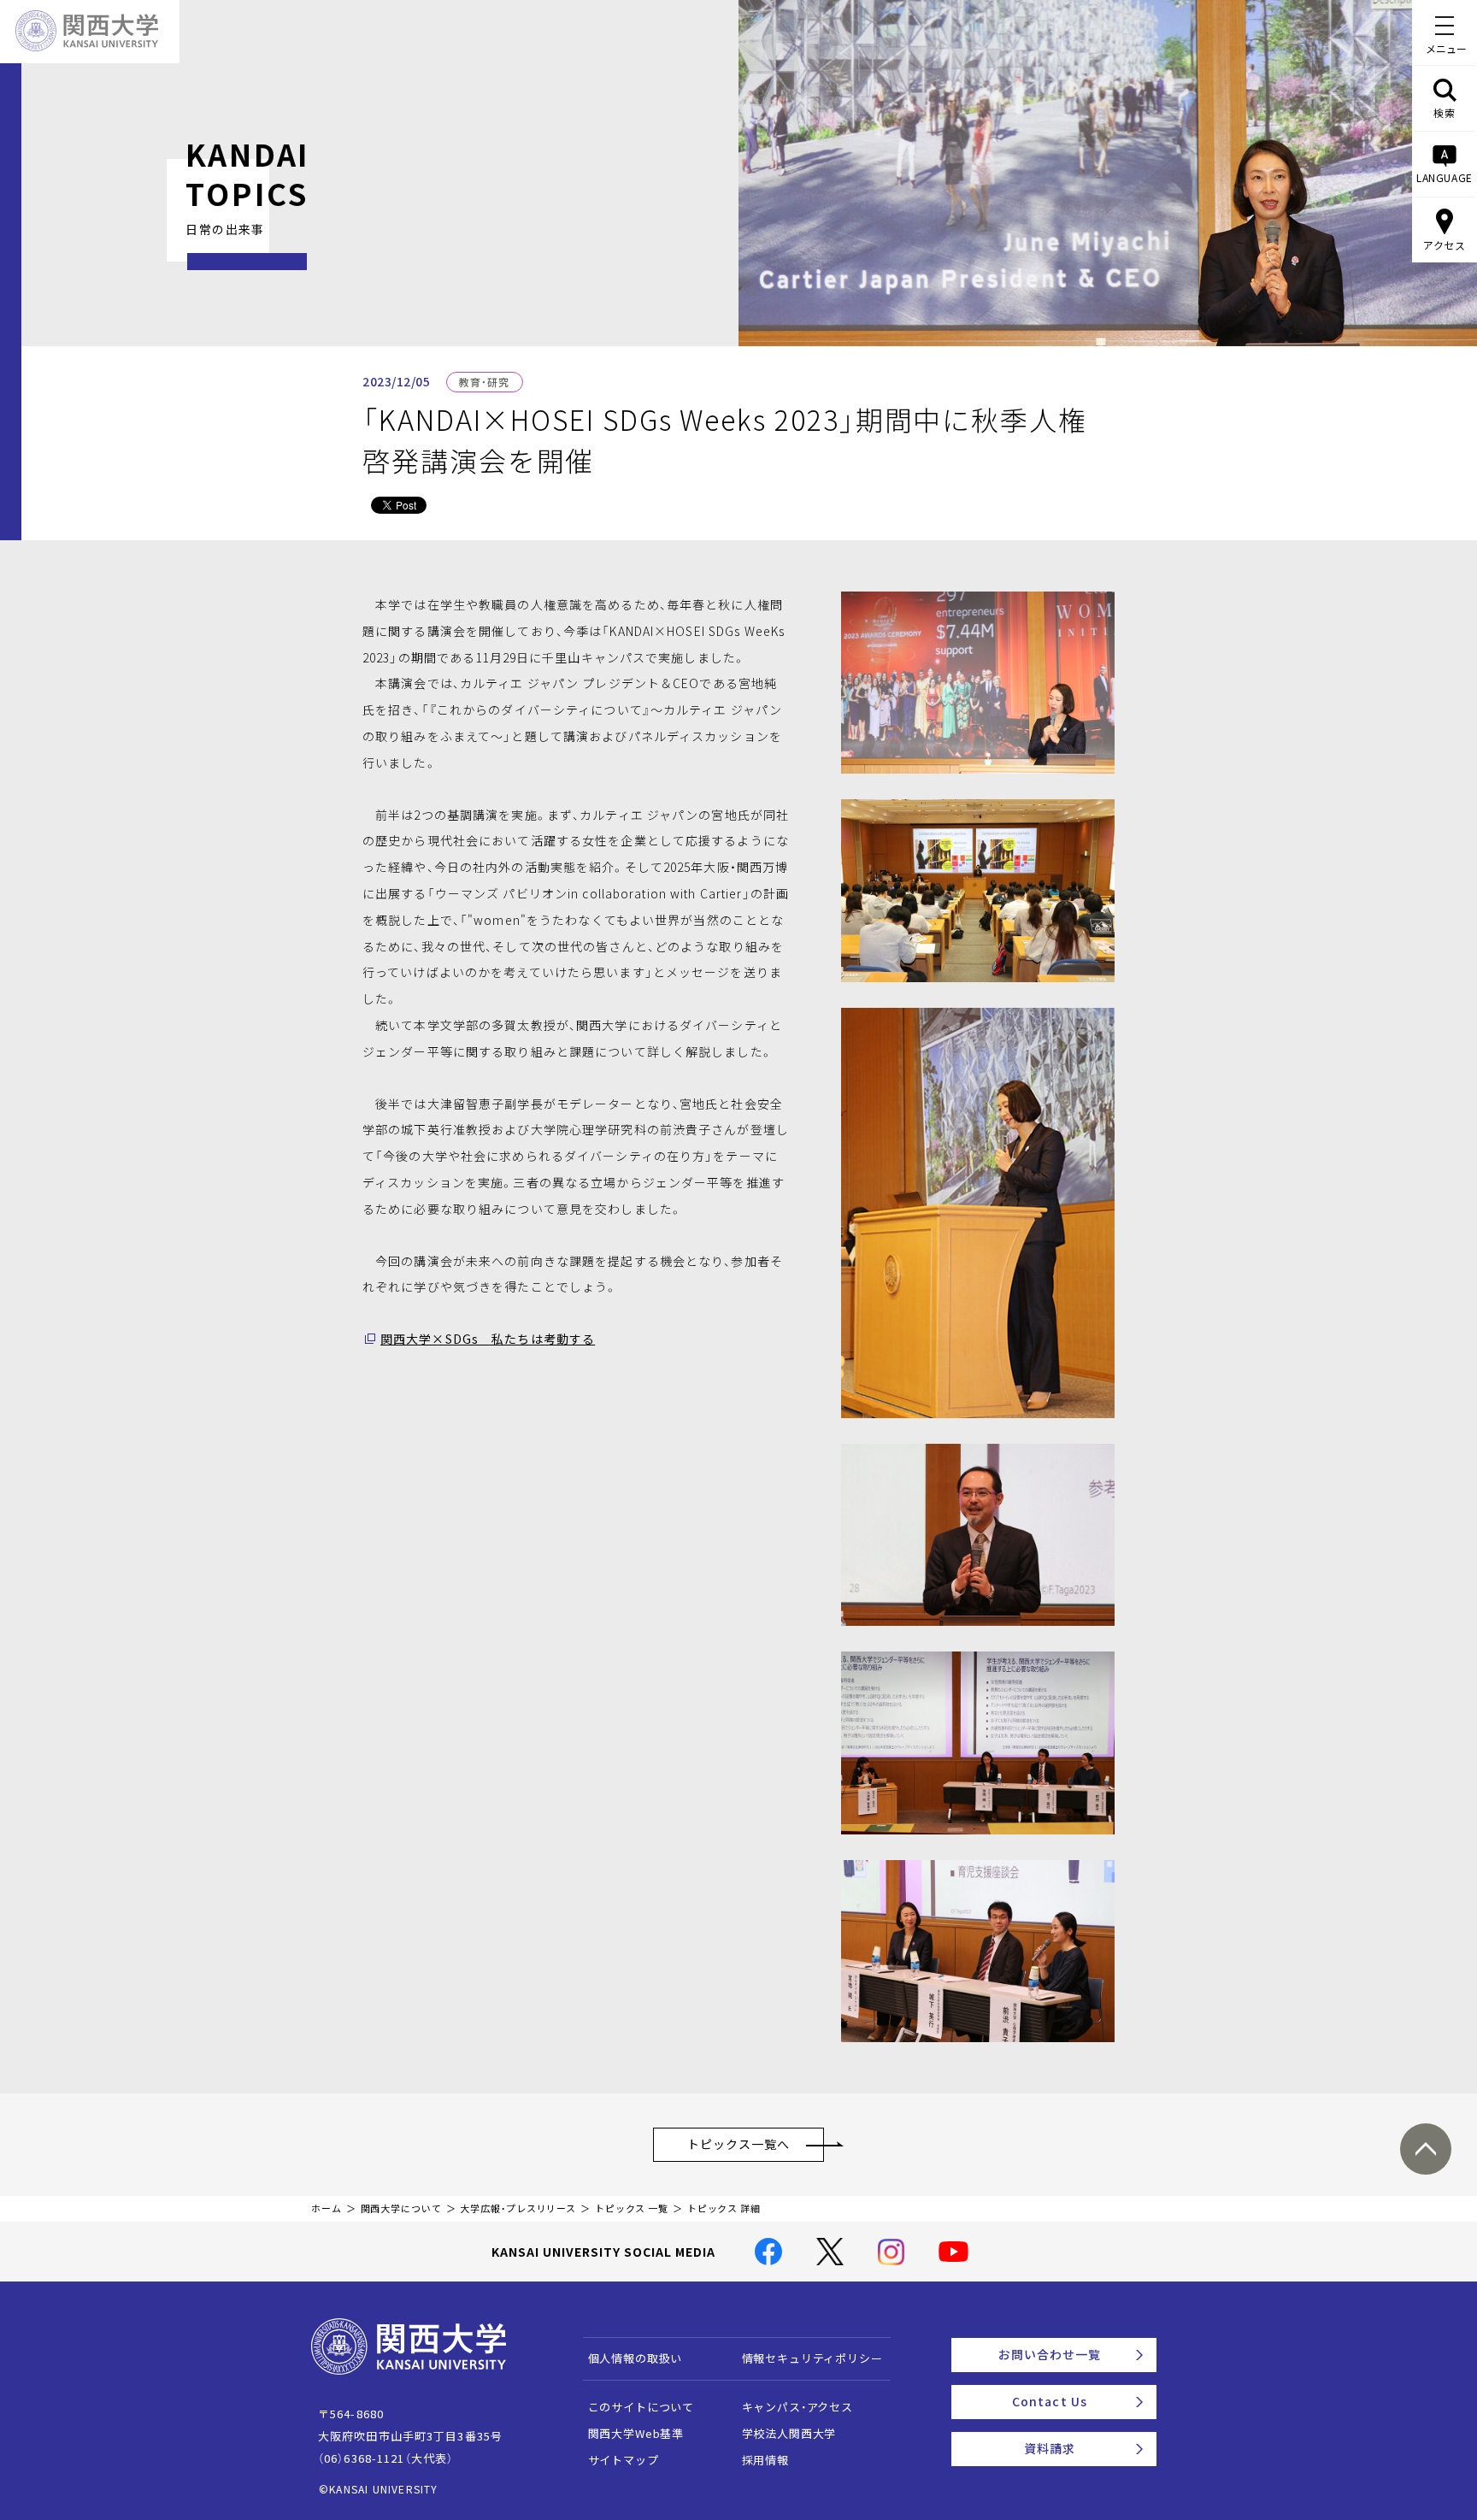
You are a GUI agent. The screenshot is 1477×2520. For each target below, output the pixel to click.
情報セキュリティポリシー (812, 2358)
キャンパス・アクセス (797, 2407)
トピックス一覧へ (739, 2144)
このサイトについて (641, 2407)
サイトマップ (624, 2460)
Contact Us (1050, 2401)
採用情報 (765, 2460)
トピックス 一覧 (632, 2208)
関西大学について (401, 2208)
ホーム (327, 2208)
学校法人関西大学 (789, 2433)
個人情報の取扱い (636, 2358)
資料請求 (1050, 2448)
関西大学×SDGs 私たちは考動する (488, 1339)
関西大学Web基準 (636, 2433)
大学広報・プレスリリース (518, 2208)
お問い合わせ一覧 (1050, 2354)
